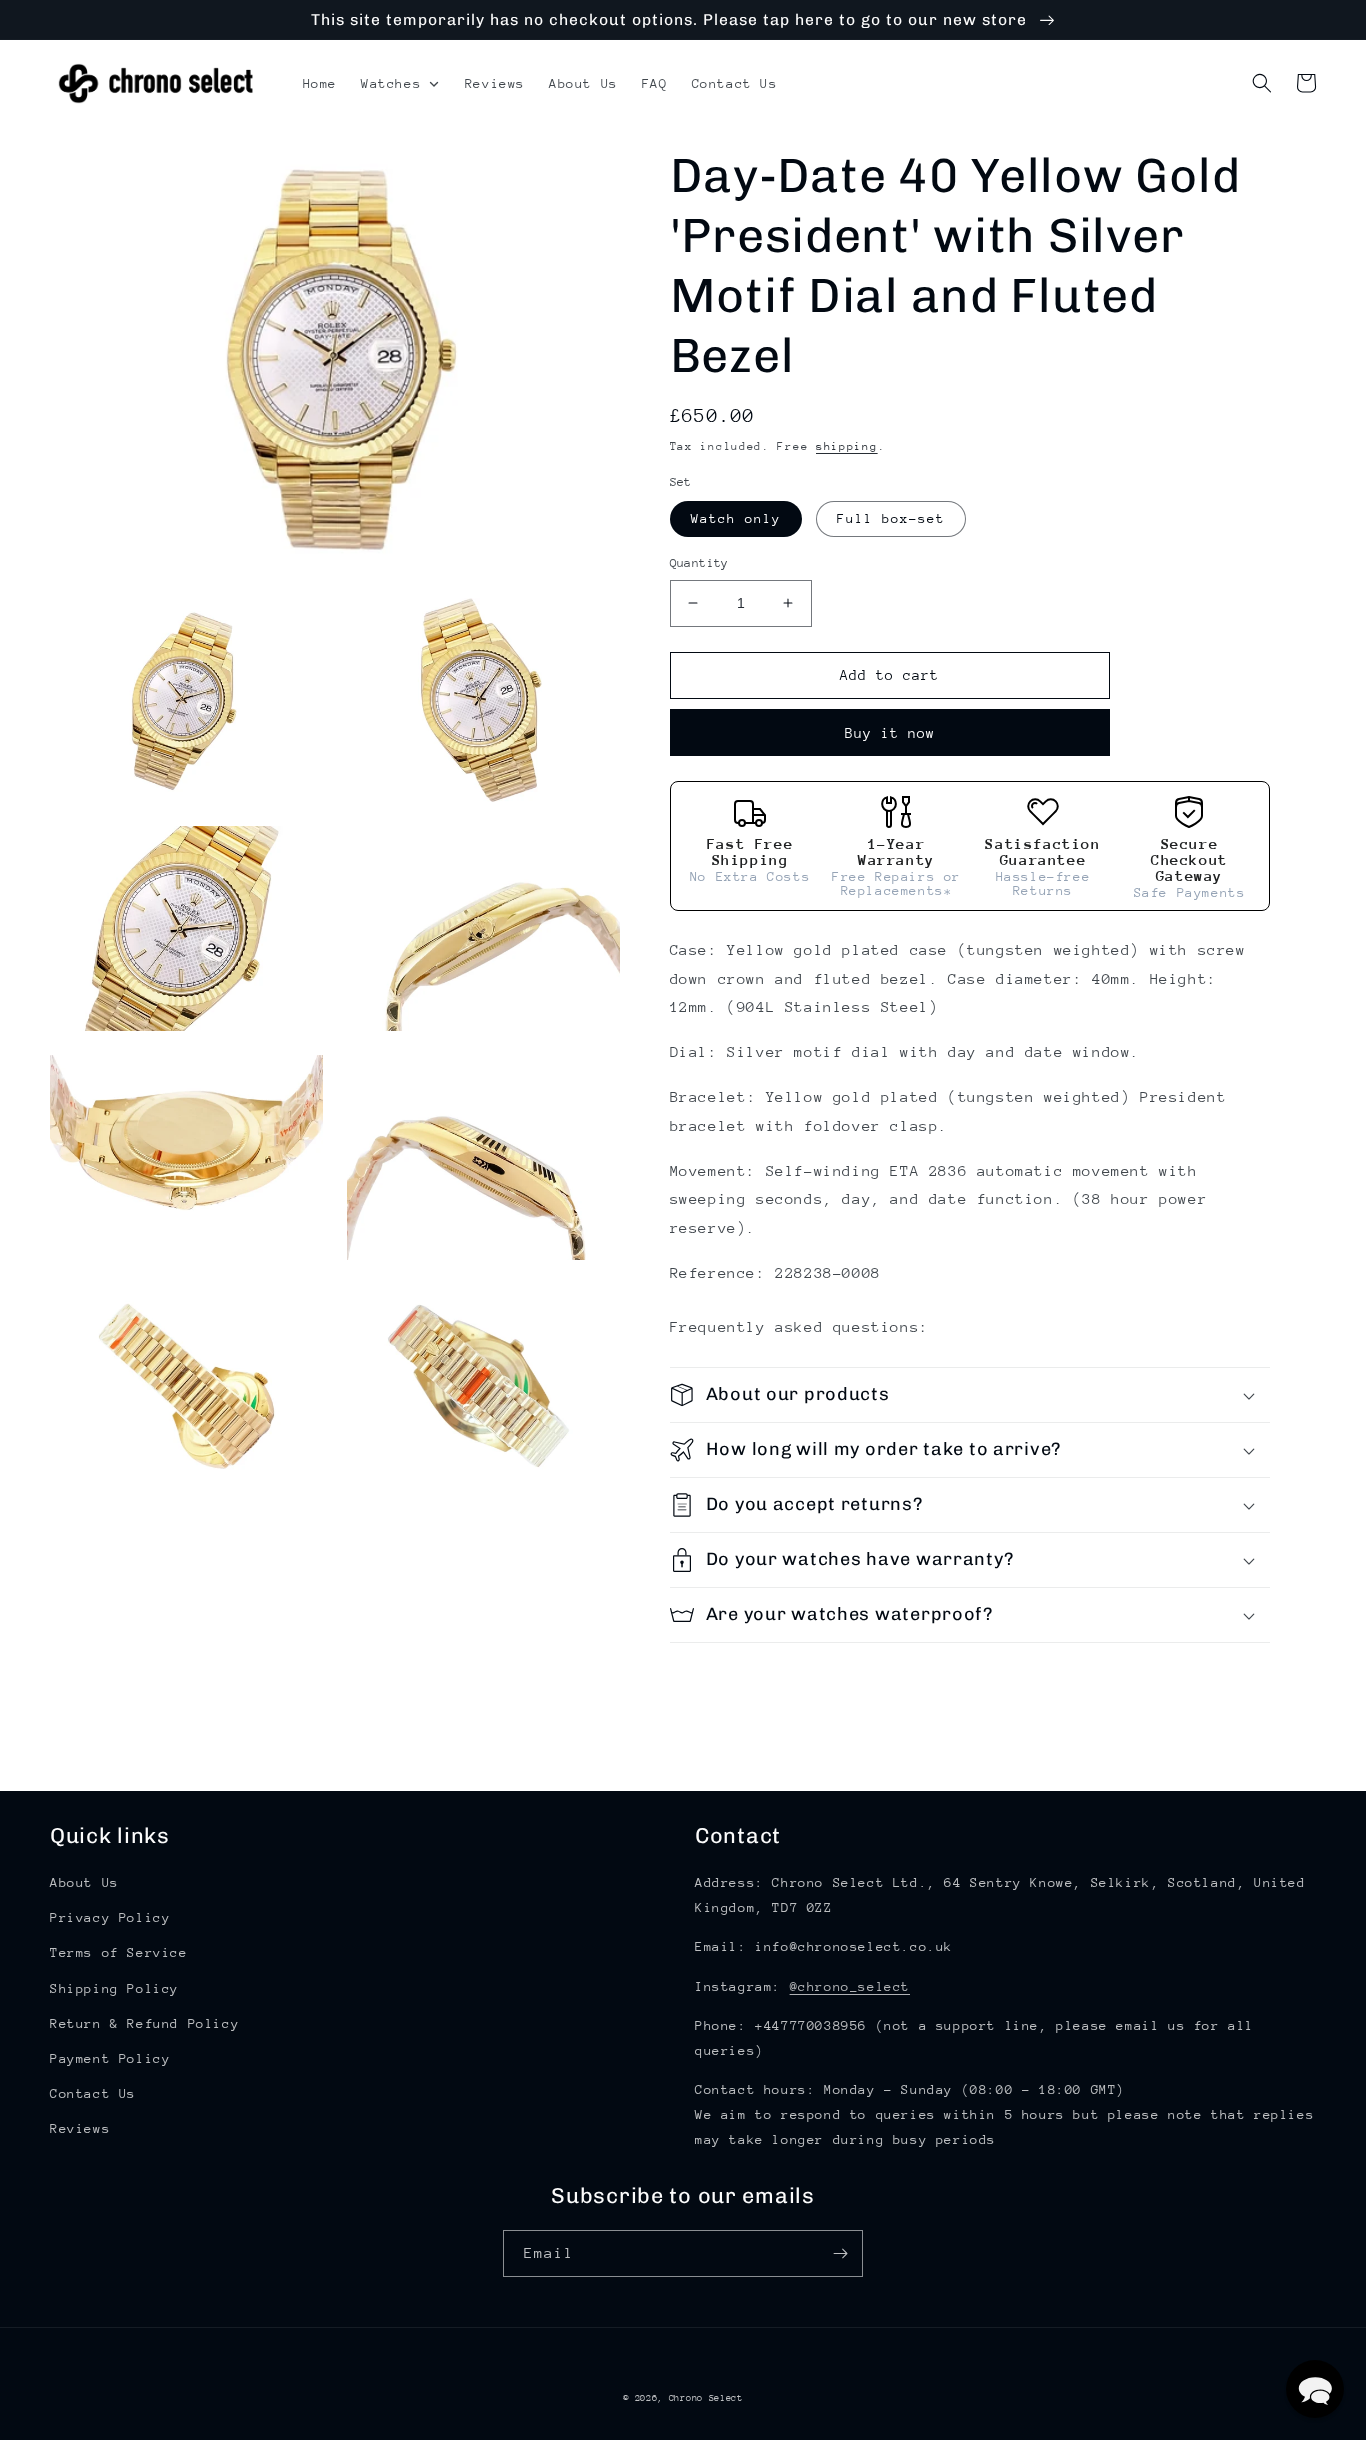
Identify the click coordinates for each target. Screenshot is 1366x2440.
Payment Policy (110, 2058)
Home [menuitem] (320, 83)
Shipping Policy (114, 1988)
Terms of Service (119, 1952)
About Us (84, 1882)
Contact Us (93, 2093)
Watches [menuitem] (391, 83)
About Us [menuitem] (583, 83)
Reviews (80, 2128)
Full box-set (891, 518)
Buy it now (890, 733)
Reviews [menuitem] (495, 83)
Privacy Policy (110, 1917)
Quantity (699, 563)
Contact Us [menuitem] (735, 83)
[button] (1262, 83)
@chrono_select (850, 1986)
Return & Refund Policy (144, 2023)
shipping (847, 446)
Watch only (736, 518)
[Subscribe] (840, 2253)
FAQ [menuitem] (655, 83)
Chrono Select (706, 2397)
